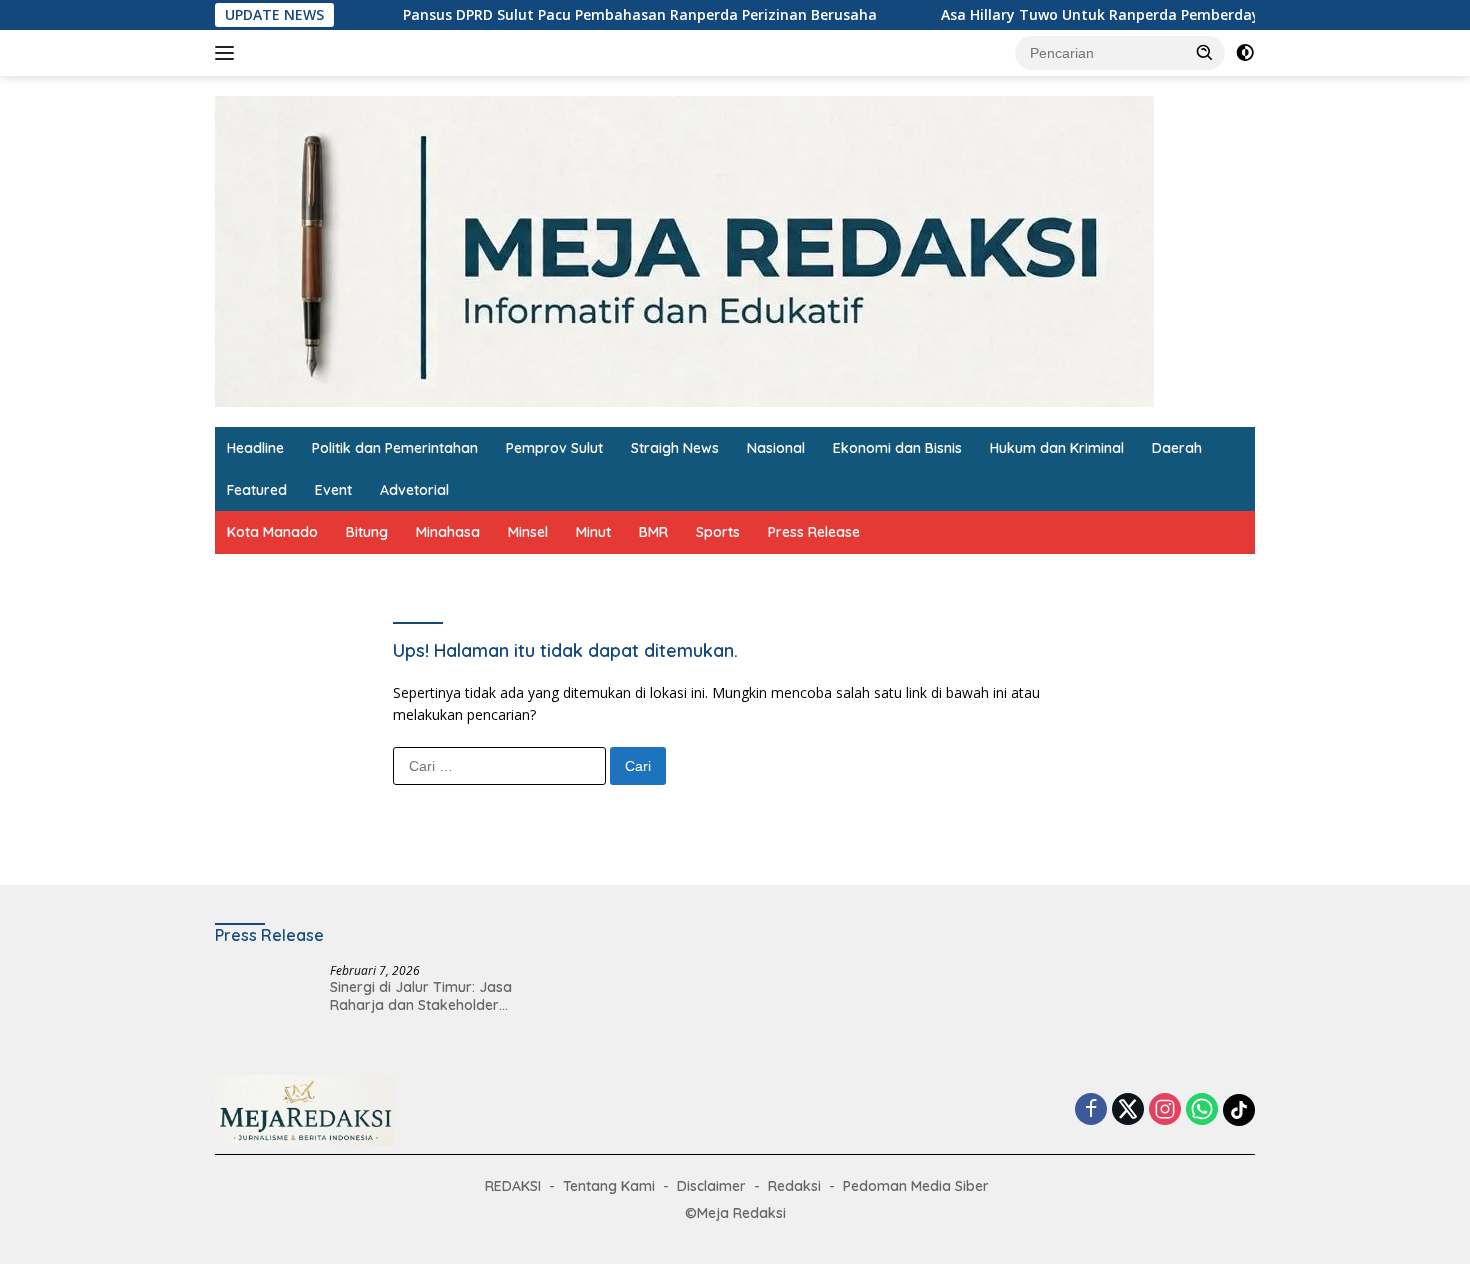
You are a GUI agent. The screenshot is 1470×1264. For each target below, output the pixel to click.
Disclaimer (711, 1186)
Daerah (1177, 448)
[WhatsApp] (1202, 1110)
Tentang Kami (609, 1186)
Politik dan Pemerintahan (395, 448)
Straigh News (675, 448)
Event (333, 490)
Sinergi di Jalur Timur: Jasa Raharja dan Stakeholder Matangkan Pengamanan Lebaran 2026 (421, 996)
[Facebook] (1091, 1110)
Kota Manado (272, 532)
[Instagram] (1165, 1110)
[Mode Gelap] (1245, 53)
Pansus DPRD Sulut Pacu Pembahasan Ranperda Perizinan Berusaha (606, 15)
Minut (593, 532)
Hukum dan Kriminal (1057, 448)
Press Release (814, 532)
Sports (718, 532)
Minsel (528, 532)
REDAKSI (513, 1186)
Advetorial (414, 490)
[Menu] (228, 53)
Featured (257, 490)
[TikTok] (1239, 1110)
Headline (255, 448)
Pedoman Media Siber (916, 1186)
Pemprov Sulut (554, 448)
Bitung (367, 532)
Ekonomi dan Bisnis (897, 448)
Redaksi (794, 1186)
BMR (653, 532)
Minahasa (448, 532)
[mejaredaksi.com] (684, 249)
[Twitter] (1128, 1110)
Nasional (776, 448)
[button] (1205, 52)
